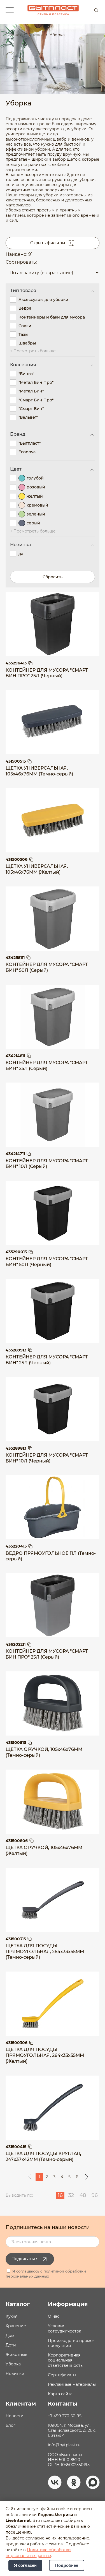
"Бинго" (26, 374)
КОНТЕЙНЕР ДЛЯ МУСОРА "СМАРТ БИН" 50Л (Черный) (47, 1262)
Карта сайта (60, 2394)
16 (60, 2195)
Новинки (15, 2373)
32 (71, 2195)
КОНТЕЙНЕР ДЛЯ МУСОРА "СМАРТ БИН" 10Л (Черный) (47, 1458)
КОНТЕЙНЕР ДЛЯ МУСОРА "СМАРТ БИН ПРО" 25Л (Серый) (47, 1654)
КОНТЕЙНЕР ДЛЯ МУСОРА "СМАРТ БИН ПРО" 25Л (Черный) (47, 673)
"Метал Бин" (31, 391)
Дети (11, 2345)
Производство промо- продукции (71, 2343)
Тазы (23, 334)
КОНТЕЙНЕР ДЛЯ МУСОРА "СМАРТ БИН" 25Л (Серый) (47, 1066)
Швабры (27, 343)
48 (83, 2195)
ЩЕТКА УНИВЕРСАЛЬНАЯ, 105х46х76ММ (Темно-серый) (39, 771)
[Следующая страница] (87, 2177)
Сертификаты (62, 2375)
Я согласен (25, 2565)
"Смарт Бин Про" (36, 400)
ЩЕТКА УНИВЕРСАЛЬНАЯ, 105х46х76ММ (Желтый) (37, 869)
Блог (11, 2425)
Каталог (18, 2304)
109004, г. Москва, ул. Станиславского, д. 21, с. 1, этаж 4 (72, 2430)
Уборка (13, 2364)
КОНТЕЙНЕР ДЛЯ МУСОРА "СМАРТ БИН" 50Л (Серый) (47, 967)
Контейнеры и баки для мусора (52, 317)
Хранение (16, 2326)
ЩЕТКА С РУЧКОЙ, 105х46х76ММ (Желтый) (44, 1850)
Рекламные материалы (72, 2384)
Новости (15, 2416)
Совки (25, 326)
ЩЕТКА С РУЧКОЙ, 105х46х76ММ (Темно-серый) (44, 1752)
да (21, 554)
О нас (54, 2316)
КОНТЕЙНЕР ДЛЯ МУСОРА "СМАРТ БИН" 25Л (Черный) (47, 1360)
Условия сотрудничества (65, 2328)
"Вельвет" (28, 417)
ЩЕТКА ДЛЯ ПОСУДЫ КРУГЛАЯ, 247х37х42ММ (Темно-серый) (43, 2156)
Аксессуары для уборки (43, 300)
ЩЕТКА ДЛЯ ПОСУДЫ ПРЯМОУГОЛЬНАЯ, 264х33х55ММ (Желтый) (45, 2055)
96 (95, 2195)
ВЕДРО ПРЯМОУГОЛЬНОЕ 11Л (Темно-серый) (51, 1556)
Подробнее (67, 2565)
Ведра (25, 308)
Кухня (11, 2316)
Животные (17, 2355)
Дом (10, 2336)
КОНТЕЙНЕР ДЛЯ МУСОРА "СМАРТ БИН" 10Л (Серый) (47, 1164)
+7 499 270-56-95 (65, 2416)
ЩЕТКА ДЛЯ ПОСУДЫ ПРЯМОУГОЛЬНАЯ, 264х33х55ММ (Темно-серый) (45, 1952)
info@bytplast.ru (64, 2445)
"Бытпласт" (30, 443)
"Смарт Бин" (31, 409)
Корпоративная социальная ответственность (65, 2360)
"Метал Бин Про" (36, 382)
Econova (27, 452)
